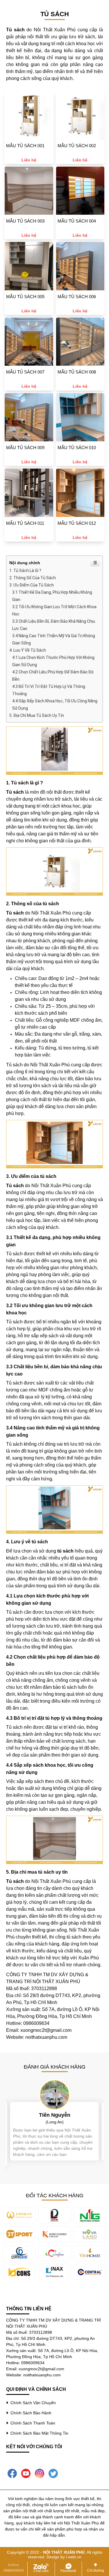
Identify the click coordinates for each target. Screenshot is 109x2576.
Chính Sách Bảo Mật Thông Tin (38, 2433)
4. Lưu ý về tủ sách (28, 650)
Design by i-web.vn (64, 2557)
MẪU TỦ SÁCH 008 (77, 372)
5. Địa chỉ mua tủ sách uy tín (37, 715)
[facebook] (12, 2473)
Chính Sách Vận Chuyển (32, 2403)
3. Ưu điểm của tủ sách (32, 585)
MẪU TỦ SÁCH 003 (25, 221)
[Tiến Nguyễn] (55, 2094)
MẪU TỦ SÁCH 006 (77, 297)
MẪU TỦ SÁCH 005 (25, 297)
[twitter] (53, 2473)
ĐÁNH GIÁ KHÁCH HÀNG (55, 2067)
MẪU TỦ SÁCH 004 (77, 221)
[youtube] (26, 2473)
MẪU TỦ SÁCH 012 (77, 523)
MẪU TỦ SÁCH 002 (77, 146)
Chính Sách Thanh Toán (32, 2423)
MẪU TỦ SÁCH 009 (25, 448)
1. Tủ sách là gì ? (25, 571)
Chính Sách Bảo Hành (30, 2413)
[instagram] (40, 2473)
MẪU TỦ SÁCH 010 (77, 448)
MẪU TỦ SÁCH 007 (25, 372)
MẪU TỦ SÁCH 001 (25, 146)
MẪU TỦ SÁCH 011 (25, 523)
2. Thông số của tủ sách (33, 578)
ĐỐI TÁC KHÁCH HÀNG (55, 2196)
